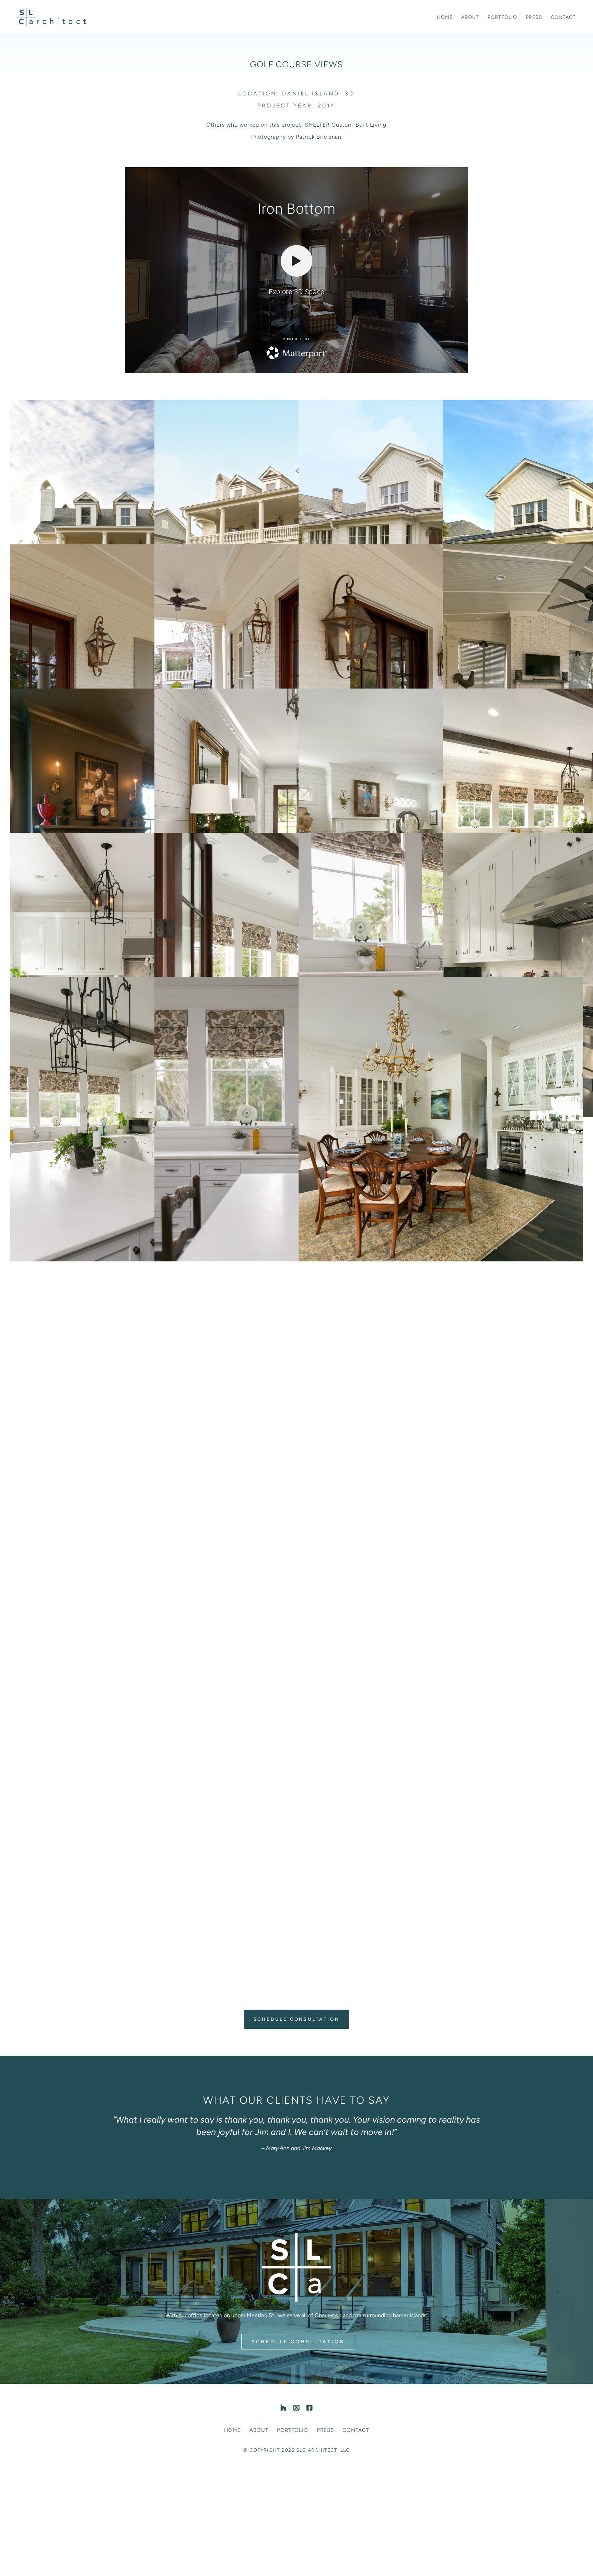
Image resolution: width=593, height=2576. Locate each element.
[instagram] (296, 2408)
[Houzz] (283, 2408)
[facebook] (310, 2408)
